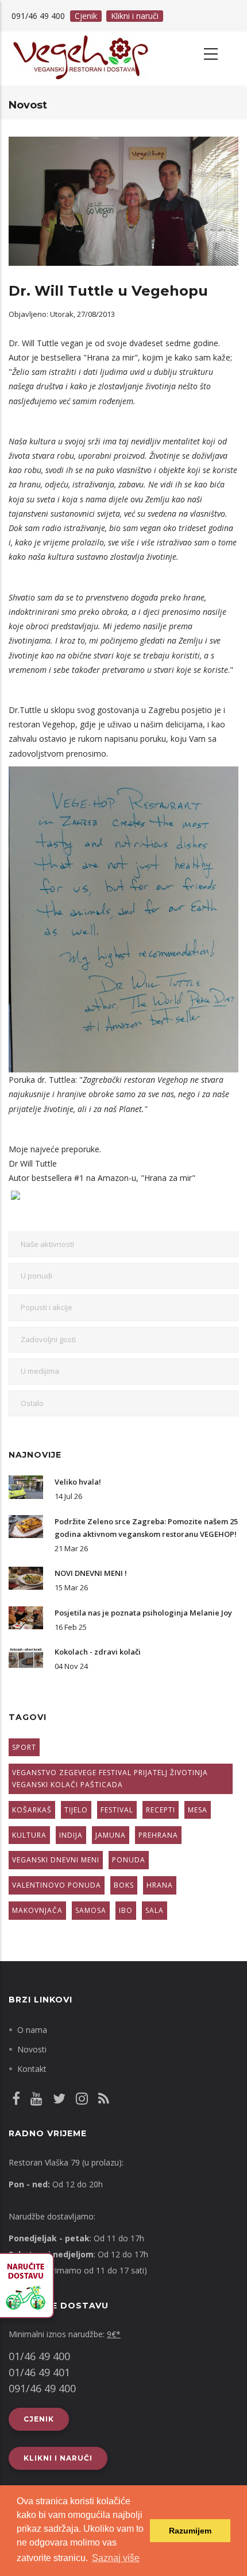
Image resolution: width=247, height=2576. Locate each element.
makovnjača (37, 1910)
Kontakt (32, 2069)
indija (71, 1835)
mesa (198, 1810)
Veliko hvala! (78, 1482)
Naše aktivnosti (47, 1244)
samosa (91, 1910)
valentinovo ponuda (57, 1885)
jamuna (111, 1835)
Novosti (32, 2049)
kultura (29, 1835)
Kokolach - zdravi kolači (98, 1652)
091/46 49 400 (42, 2388)
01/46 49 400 (39, 2356)
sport (24, 1747)
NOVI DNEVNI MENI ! (91, 1573)
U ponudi (36, 1276)
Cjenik (86, 16)
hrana (160, 1885)
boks (124, 1885)
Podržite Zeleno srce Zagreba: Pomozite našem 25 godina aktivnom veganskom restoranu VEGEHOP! (146, 1528)
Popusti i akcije (47, 1307)
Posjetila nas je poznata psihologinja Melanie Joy (143, 1613)
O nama (32, 2030)
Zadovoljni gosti (48, 1339)
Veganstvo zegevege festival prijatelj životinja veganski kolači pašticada (110, 1779)
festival (117, 1810)
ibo (126, 1910)
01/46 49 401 (39, 2372)
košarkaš (32, 1810)
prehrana (158, 1835)
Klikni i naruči (135, 16)
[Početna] (72, 59)
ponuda (129, 1860)
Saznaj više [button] (116, 2558)
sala (155, 1910)
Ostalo (32, 1403)
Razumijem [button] (190, 2531)
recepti (161, 1810)
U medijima (40, 1371)
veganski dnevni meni (56, 1860)
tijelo (76, 1810)
